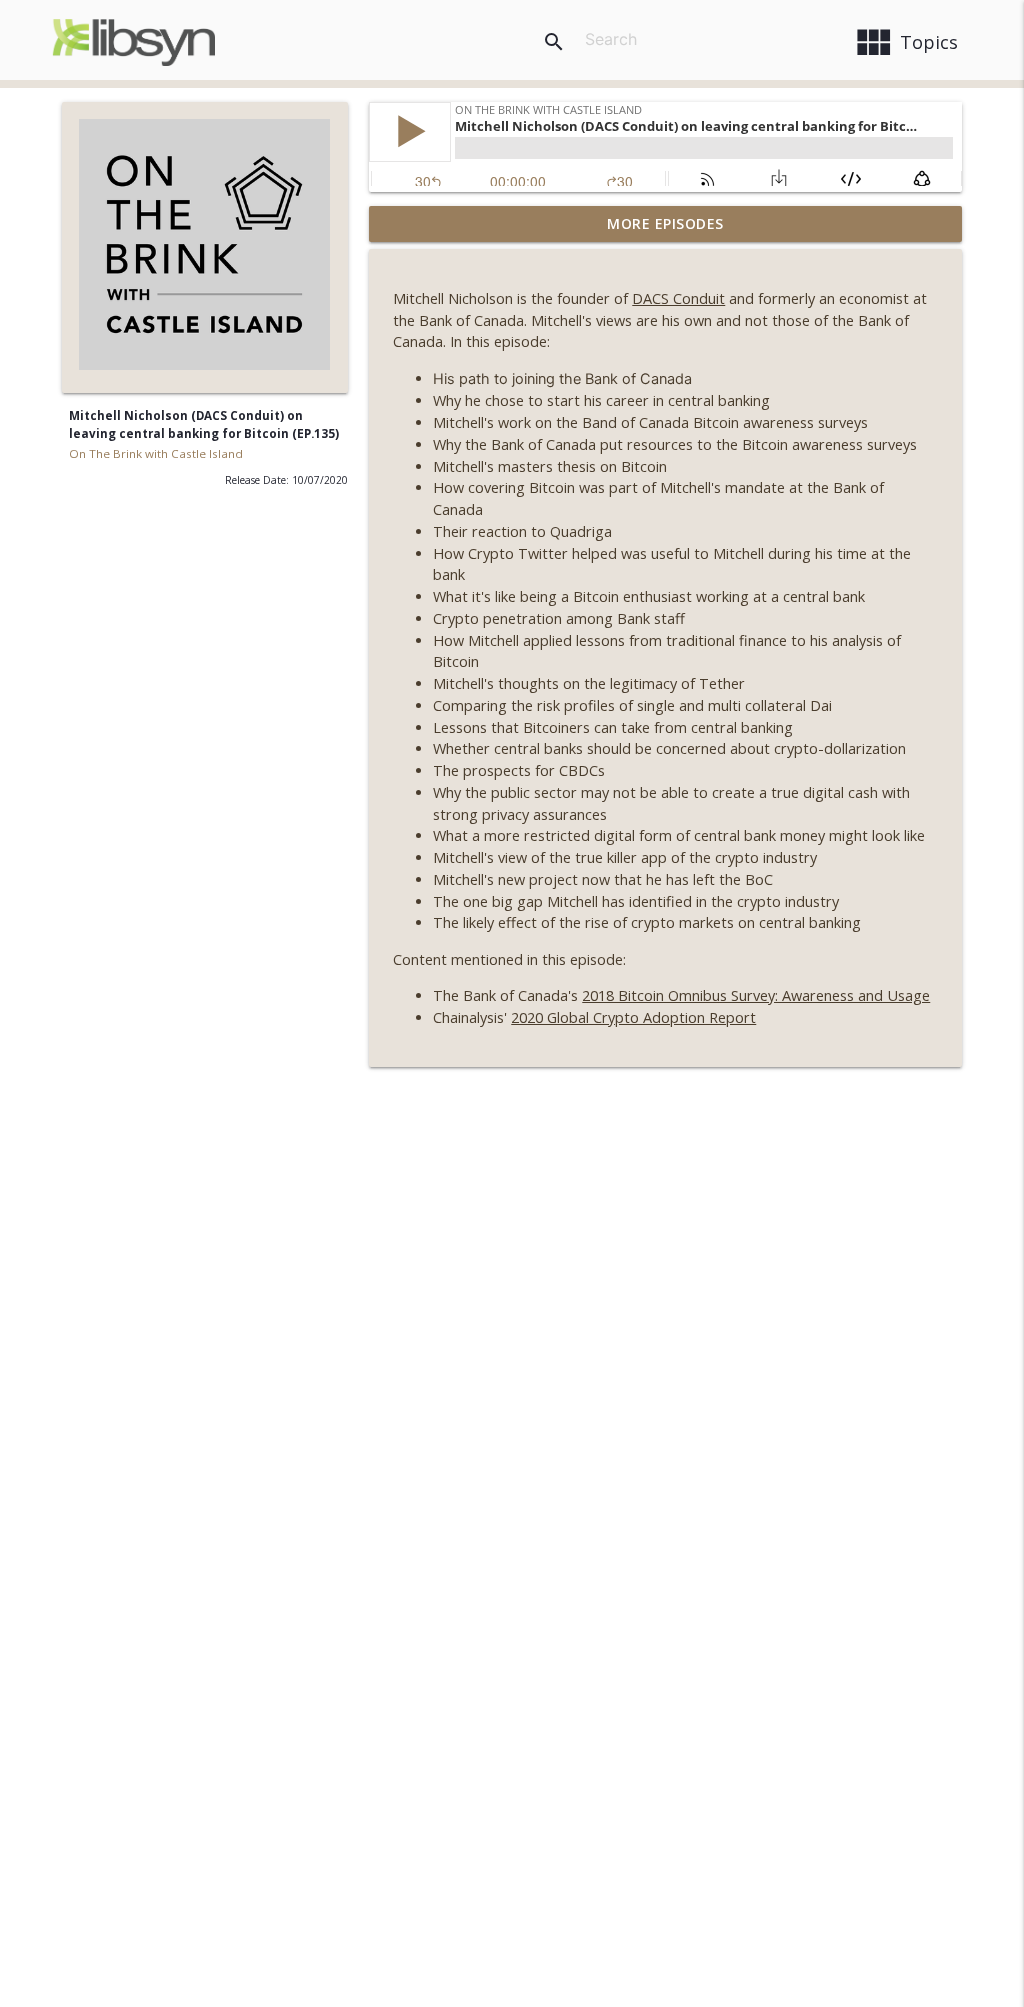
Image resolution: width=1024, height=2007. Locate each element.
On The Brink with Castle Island (156, 453)
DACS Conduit (678, 298)
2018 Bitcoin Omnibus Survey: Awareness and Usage (756, 995)
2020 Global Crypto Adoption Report (633, 1017)
